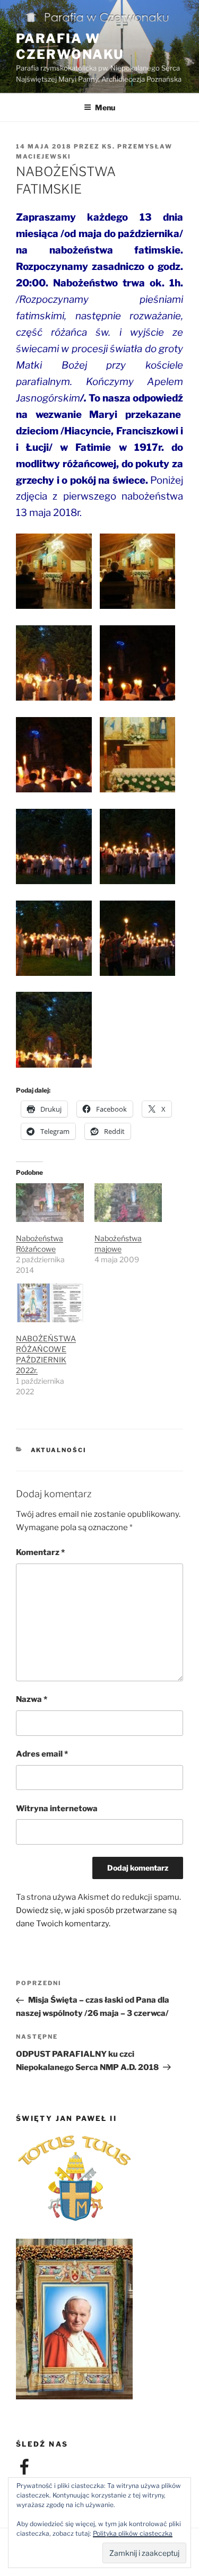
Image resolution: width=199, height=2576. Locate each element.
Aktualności (59, 1450)
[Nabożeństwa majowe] (128, 1203)
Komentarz (40, 1552)
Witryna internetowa (57, 1809)
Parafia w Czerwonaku (70, 46)
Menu (105, 107)
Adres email (42, 1754)
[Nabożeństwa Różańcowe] (50, 1203)
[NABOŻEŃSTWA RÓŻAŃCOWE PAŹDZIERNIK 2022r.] (50, 1303)
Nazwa (32, 1699)
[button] (58, 573)
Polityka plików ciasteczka (133, 2533)
